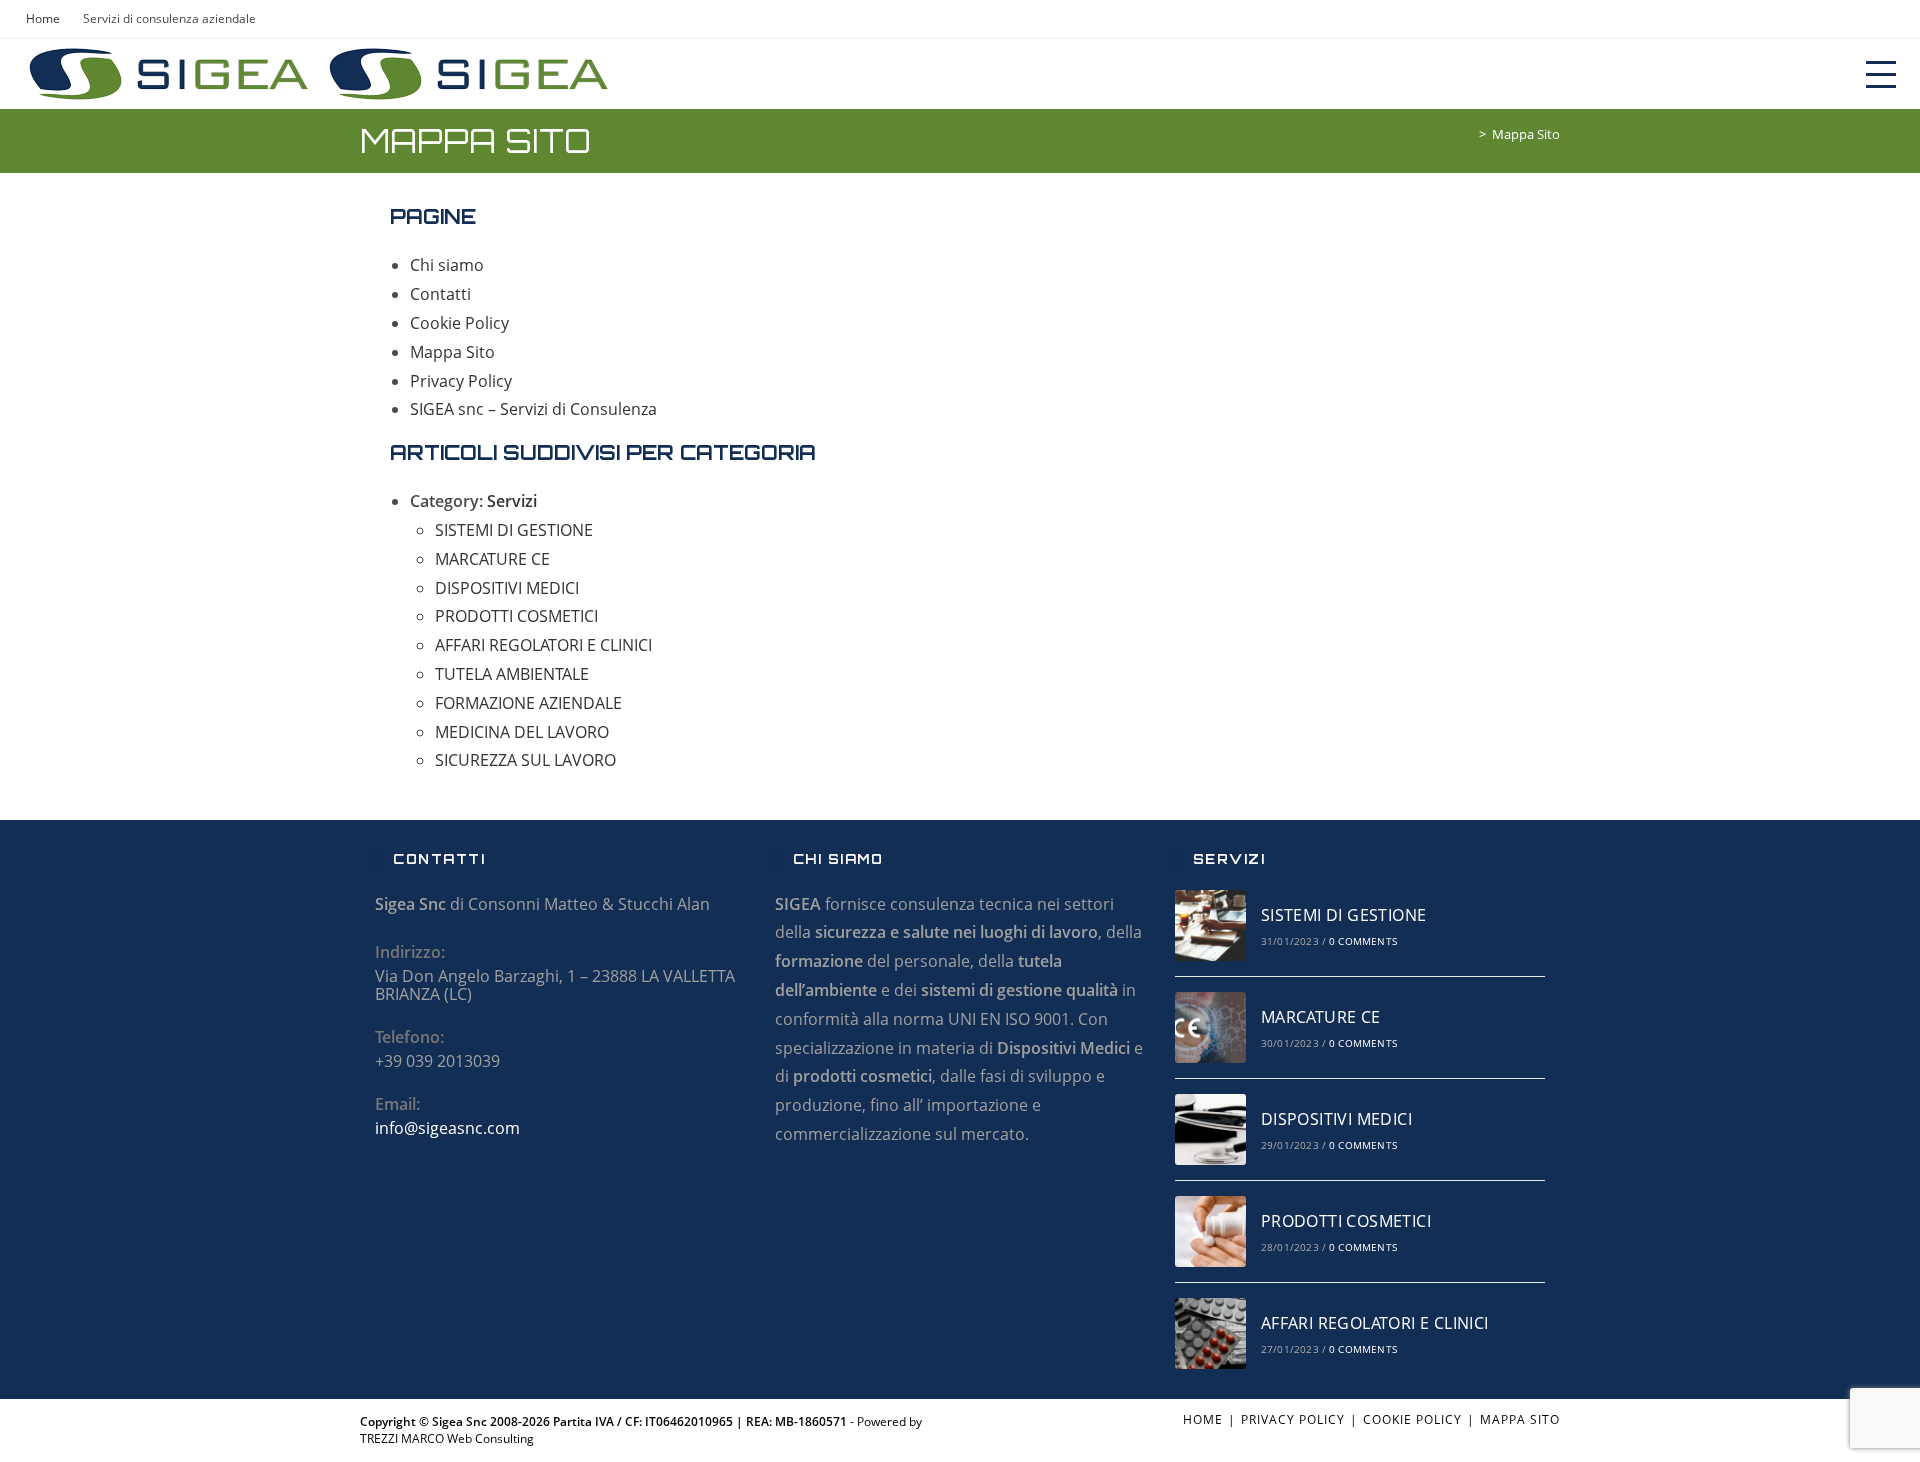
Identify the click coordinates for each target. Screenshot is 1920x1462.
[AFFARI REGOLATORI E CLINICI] (1210, 1333)
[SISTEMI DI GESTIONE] (1210, 925)
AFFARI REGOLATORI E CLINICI (543, 645)
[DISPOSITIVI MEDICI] (1210, 1129)
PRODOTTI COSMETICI (516, 616)
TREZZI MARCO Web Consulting (447, 1438)
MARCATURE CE (492, 559)
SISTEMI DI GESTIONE (514, 530)
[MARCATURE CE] (1210, 1027)
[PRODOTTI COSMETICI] (1210, 1231)
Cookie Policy (459, 323)
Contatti (440, 294)
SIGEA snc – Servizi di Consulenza (533, 409)
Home (1203, 1419)
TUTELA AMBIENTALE (512, 674)
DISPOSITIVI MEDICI (507, 588)
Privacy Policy (461, 381)
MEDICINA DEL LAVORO (522, 732)
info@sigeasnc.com (447, 1128)
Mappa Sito (1526, 134)
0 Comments (1363, 941)
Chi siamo (447, 265)
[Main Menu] (1881, 73)
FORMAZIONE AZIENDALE (528, 703)
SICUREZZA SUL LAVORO (525, 760)
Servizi (512, 501)
